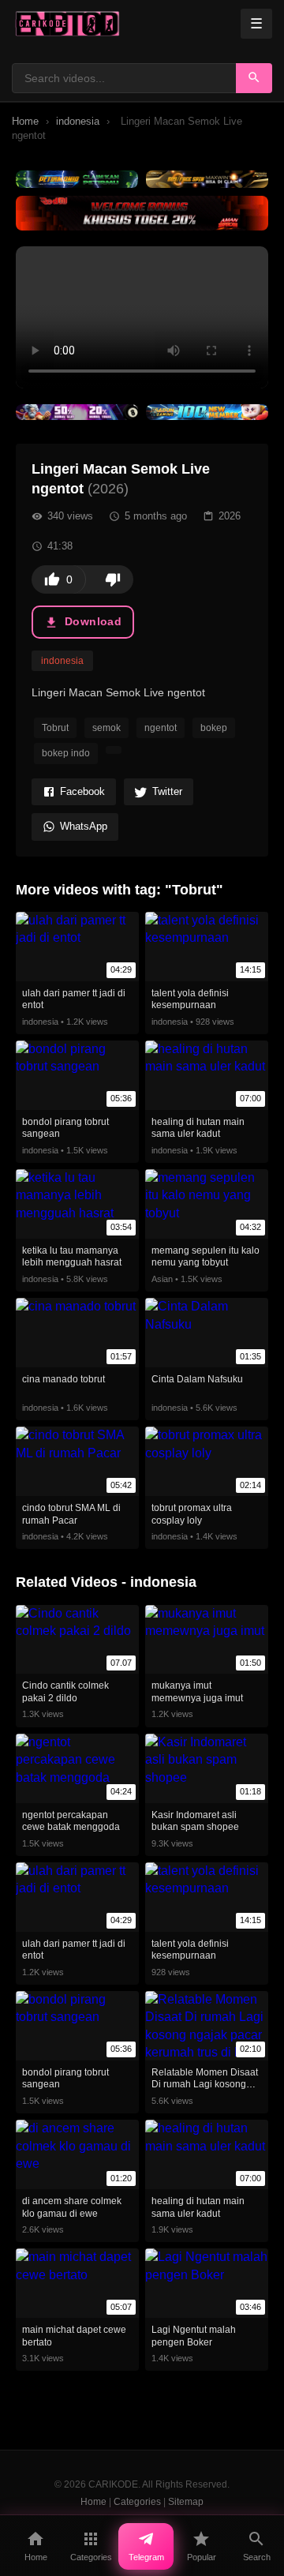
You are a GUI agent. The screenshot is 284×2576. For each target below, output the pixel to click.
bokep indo (66, 753)
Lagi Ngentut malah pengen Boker (194, 2336)
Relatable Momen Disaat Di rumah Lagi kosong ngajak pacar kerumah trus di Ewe (205, 2091)
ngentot (161, 728)
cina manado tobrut (64, 1379)
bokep (214, 728)
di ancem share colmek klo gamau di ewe (72, 2207)
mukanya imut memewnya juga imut (197, 1692)
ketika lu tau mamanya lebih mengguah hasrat (72, 1257)
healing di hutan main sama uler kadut (198, 1128)
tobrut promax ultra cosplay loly (192, 1514)
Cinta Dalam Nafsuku (197, 1379)
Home (25, 121)
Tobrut (55, 728)
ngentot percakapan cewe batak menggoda (71, 1821)
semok (106, 728)
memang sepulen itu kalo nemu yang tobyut (206, 1257)
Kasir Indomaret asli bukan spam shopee (195, 1821)
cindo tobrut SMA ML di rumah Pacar (71, 1514)
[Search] (254, 78)
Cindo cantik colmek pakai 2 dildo (65, 1692)
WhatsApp (84, 826)
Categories (137, 2502)
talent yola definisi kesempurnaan (190, 999)
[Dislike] (113, 579)
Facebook (82, 791)
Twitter (167, 791)
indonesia (78, 121)
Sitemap (186, 2502)
